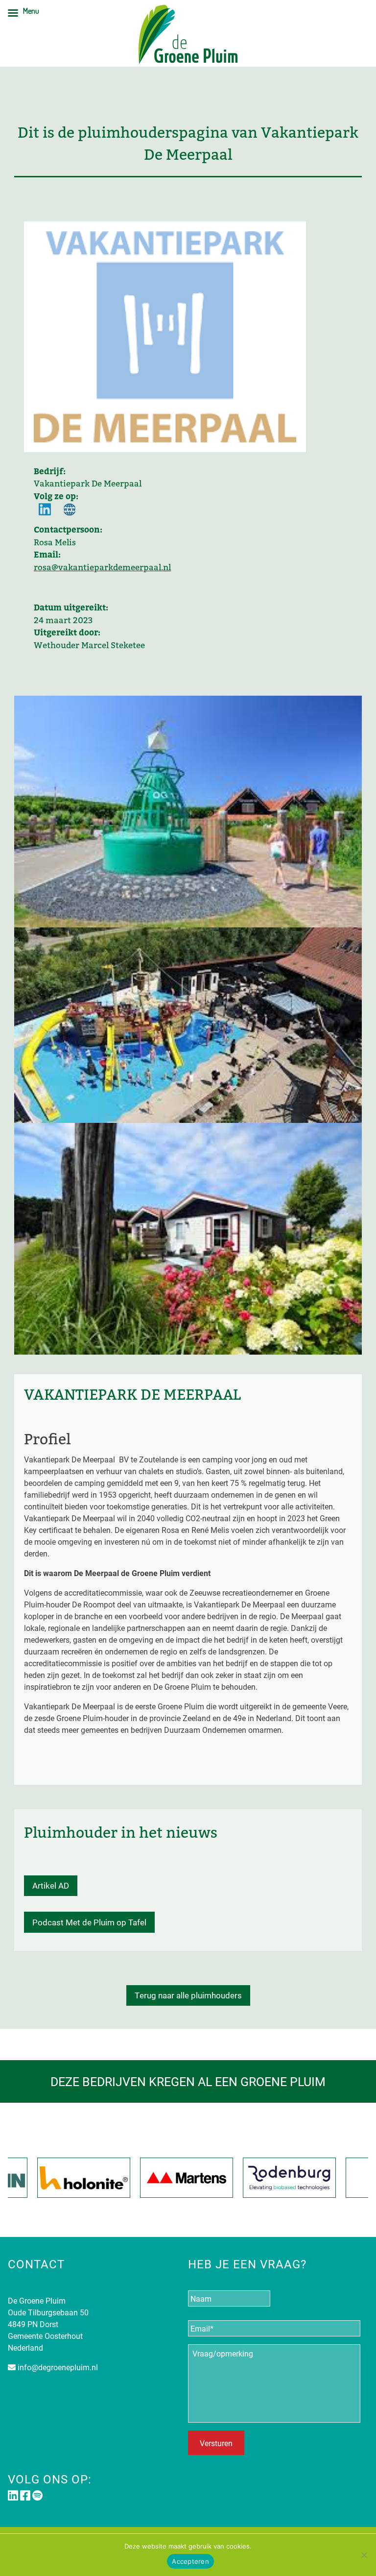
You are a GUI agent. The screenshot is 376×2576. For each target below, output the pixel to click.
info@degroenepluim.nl (58, 2367)
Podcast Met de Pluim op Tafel (89, 1922)
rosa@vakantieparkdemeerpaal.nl (102, 568)
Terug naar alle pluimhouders (188, 1995)
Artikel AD (51, 1885)
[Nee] (364, 2555)
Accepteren (190, 2561)
